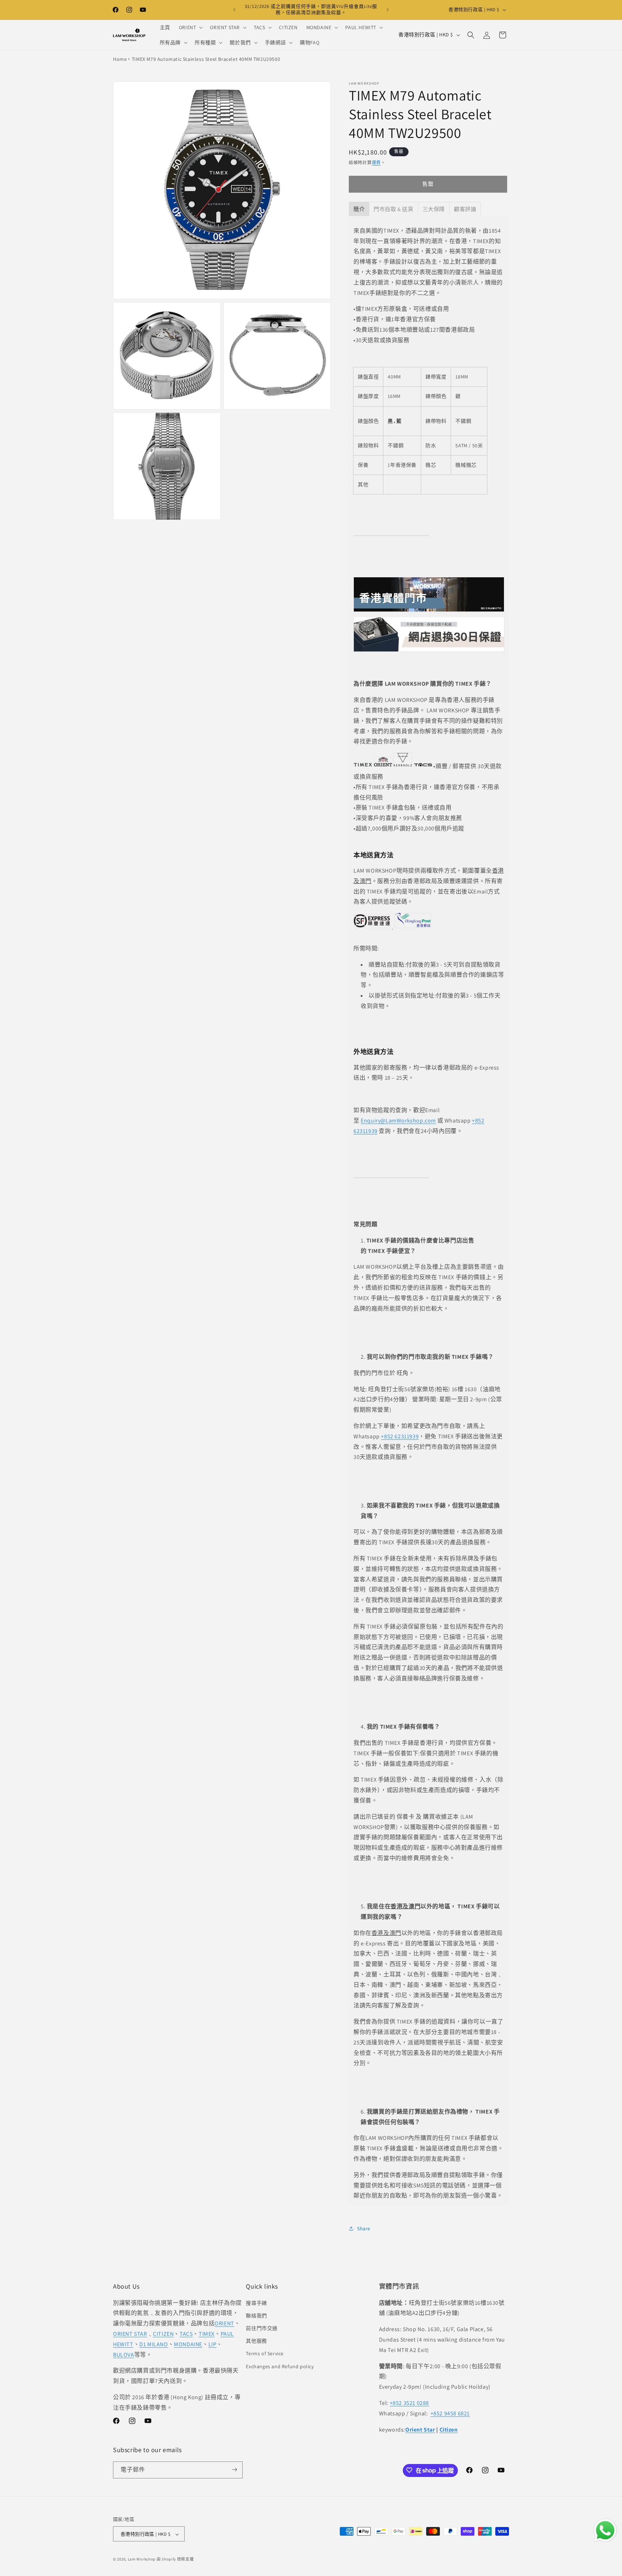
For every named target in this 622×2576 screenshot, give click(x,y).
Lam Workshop (142, 2559)
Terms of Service (265, 2353)
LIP (213, 2344)
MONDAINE (188, 2344)
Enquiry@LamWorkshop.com (398, 1120)
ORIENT (224, 2323)
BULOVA (124, 2354)
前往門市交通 (262, 2328)
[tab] (359, 209)
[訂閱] (234, 2470)
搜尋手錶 (256, 2303)
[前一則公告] (234, 10)
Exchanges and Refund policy (280, 2366)
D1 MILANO (154, 2344)
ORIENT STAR (130, 2333)
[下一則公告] (388, 10)
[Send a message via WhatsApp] (605, 2530)
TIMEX (207, 2333)
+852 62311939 (400, 1436)
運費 (376, 163)
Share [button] (364, 2228)
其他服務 (256, 2341)
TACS (186, 2333)
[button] (190, 27)
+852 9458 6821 (450, 2413)
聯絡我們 (256, 2315)
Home (120, 59)
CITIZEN (163, 2333)
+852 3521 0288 (409, 2403)
